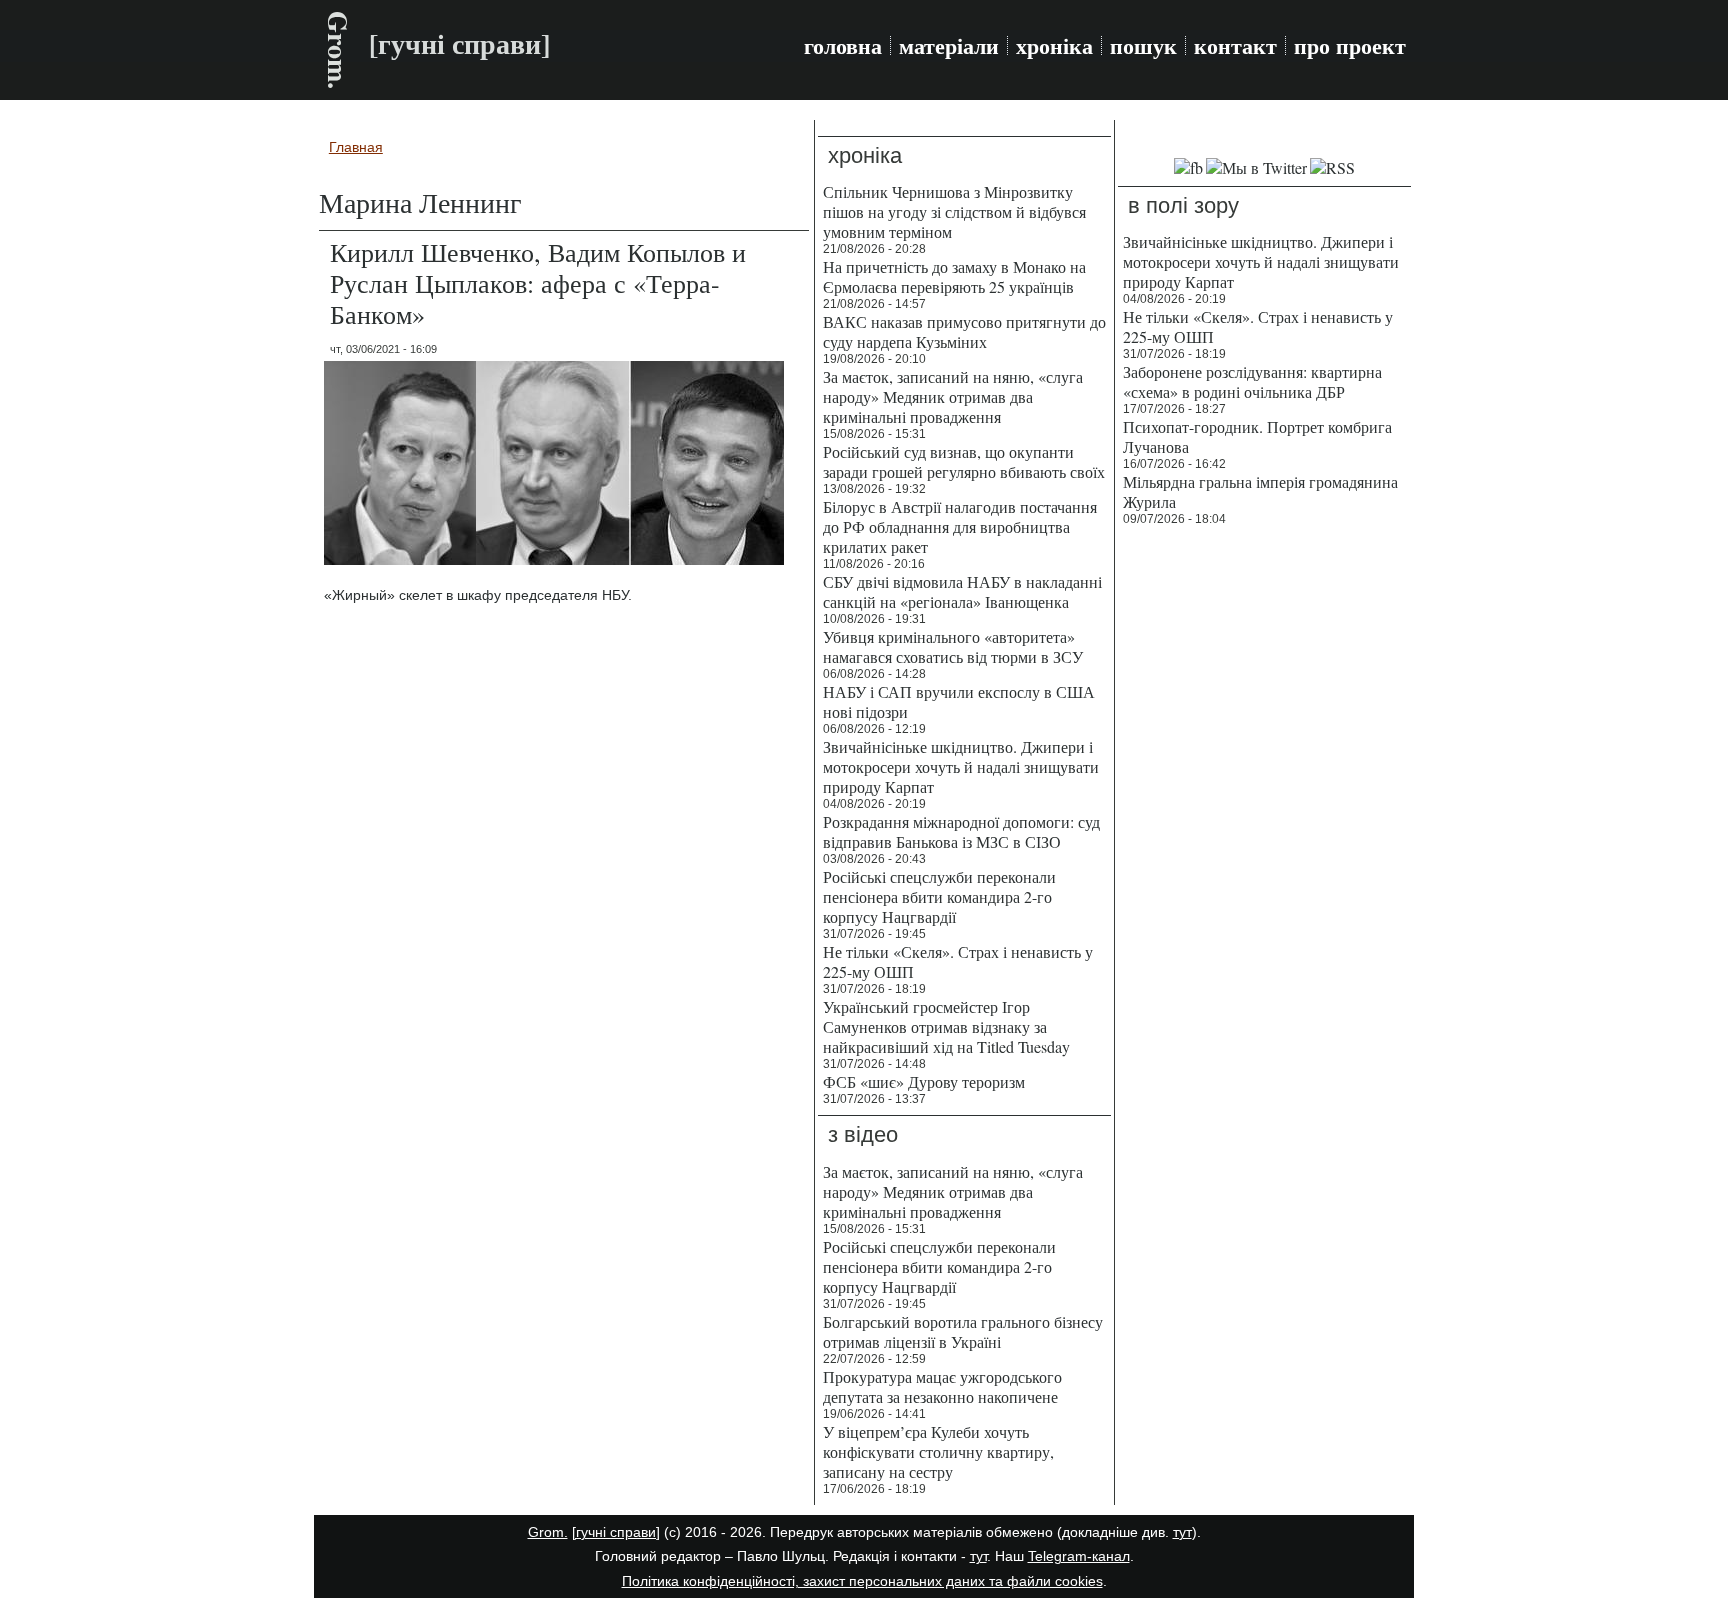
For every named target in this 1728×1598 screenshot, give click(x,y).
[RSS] (1332, 167)
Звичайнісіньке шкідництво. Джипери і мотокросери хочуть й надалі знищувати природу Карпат (961, 766)
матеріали (949, 46)
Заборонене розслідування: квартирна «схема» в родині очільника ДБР (1252, 381)
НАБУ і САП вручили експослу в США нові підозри (959, 701)
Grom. (338, 50)
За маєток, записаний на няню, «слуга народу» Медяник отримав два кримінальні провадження (953, 396)
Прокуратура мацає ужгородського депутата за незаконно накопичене (942, 1386)
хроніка (1054, 46)
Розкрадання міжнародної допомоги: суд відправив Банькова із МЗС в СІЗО (961, 831)
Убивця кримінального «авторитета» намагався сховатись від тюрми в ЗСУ (953, 646)
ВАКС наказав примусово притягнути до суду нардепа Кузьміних (964, 331)
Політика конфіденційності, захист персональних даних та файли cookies (862, 1581)
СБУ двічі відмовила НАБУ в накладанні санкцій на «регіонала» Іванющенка (962, 591)
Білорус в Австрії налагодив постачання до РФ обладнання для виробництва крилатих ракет (960, 526)
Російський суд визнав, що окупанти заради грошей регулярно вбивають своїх (964, 461)
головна (843, 46)
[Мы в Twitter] (1256, 167)
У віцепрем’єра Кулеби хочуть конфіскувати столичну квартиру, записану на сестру (938, 1451)
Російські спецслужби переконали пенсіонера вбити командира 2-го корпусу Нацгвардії (939, 896)
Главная (356, 147)
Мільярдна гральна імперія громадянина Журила (1260, 491)
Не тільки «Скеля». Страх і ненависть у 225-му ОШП (958, 961)
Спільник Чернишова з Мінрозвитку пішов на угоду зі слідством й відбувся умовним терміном (954, 211)
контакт (1235, 46)
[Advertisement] (1264, 840)
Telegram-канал (1079, 1556)
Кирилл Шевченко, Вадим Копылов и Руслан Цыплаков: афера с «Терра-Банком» (538, 283)
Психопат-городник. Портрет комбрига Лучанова (1257, 436)
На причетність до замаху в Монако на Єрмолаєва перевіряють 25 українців (954, 276)
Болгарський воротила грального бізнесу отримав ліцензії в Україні (963, 1331)
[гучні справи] (616, 1532)
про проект (1350, 46)
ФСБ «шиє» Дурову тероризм (924, 1081)
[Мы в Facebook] (1188, 167)
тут (1182, 1532)
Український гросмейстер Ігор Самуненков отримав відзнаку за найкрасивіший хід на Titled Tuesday (946, 1026)
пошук (1143, 46)
